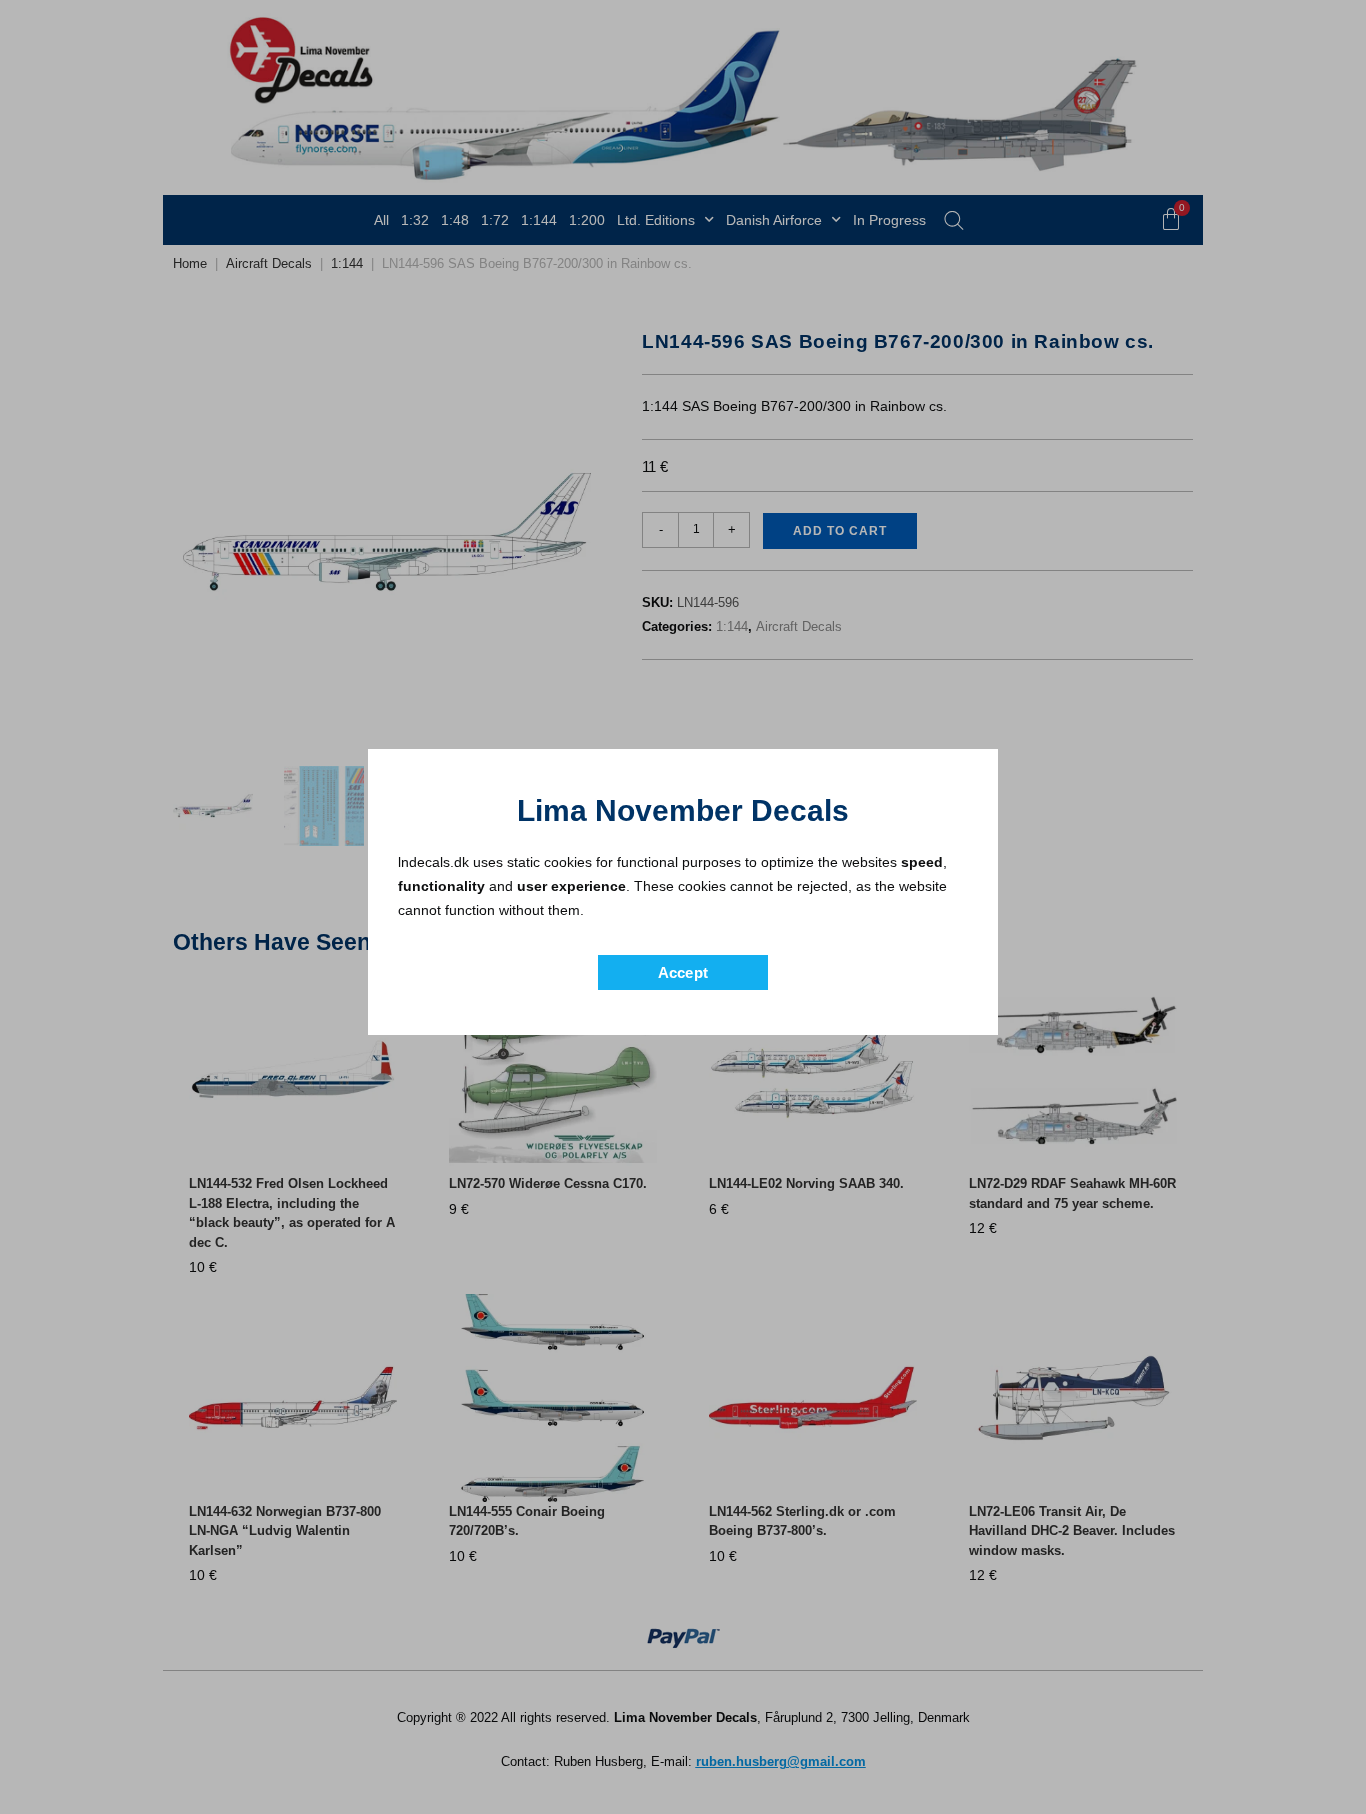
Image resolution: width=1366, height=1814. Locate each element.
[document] (683, 907)
